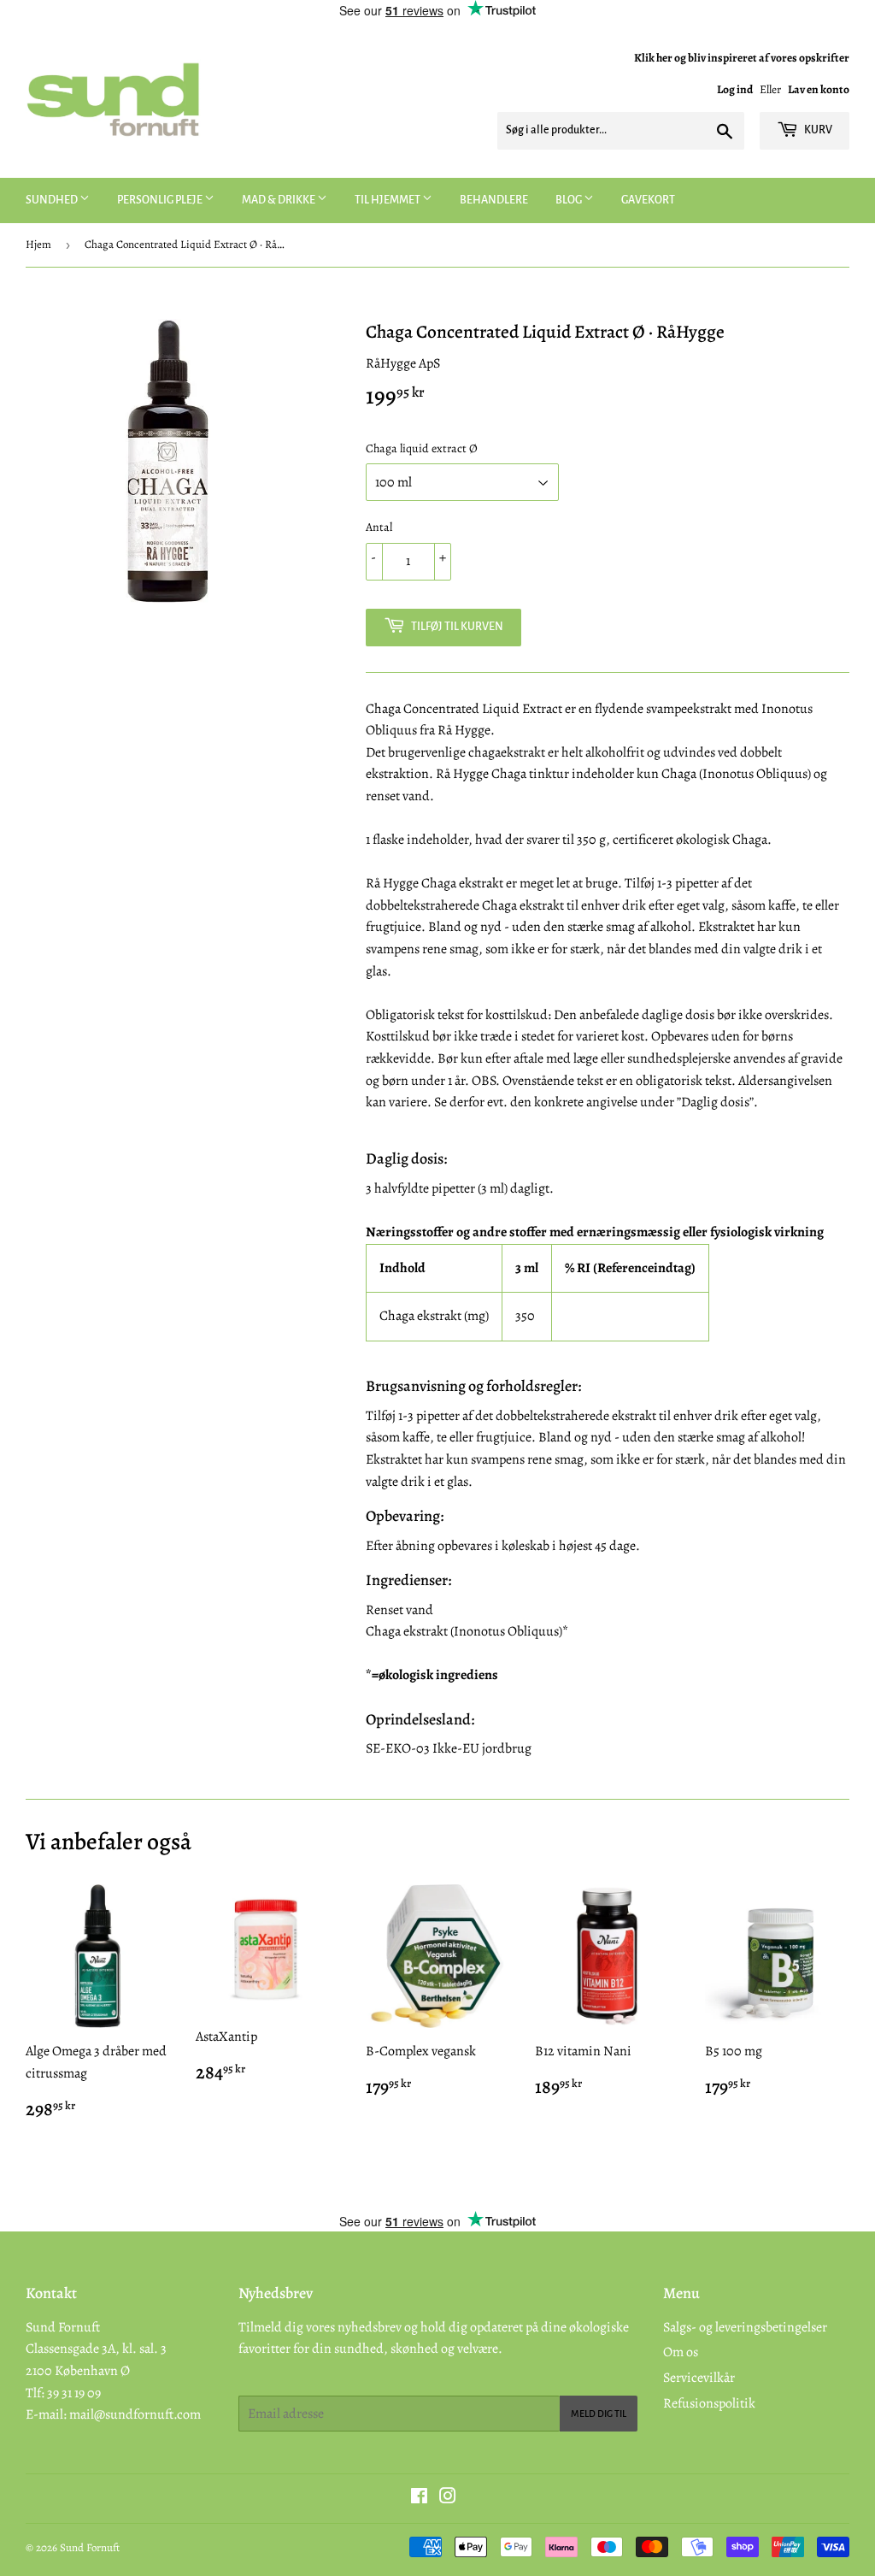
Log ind (735, 89)
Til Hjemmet (388, 200)
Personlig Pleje (161, 200)
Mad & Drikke (279, 200)
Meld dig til (599, 2414)
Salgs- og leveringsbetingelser (745, 2327)
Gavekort (648, 200)
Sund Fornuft (90, 2547)
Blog (570, 200)
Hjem (38, 244)
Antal (379, 527)
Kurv (817, 130)
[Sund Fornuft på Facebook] (419, 2498)
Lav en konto (819, 89)
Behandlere (494, 200)
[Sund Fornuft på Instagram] (448, 2498)
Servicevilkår (699, 2378)
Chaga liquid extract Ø (422, 448)
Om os (681, 2352)
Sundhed (53, 200)
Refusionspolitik (709, 2403)
